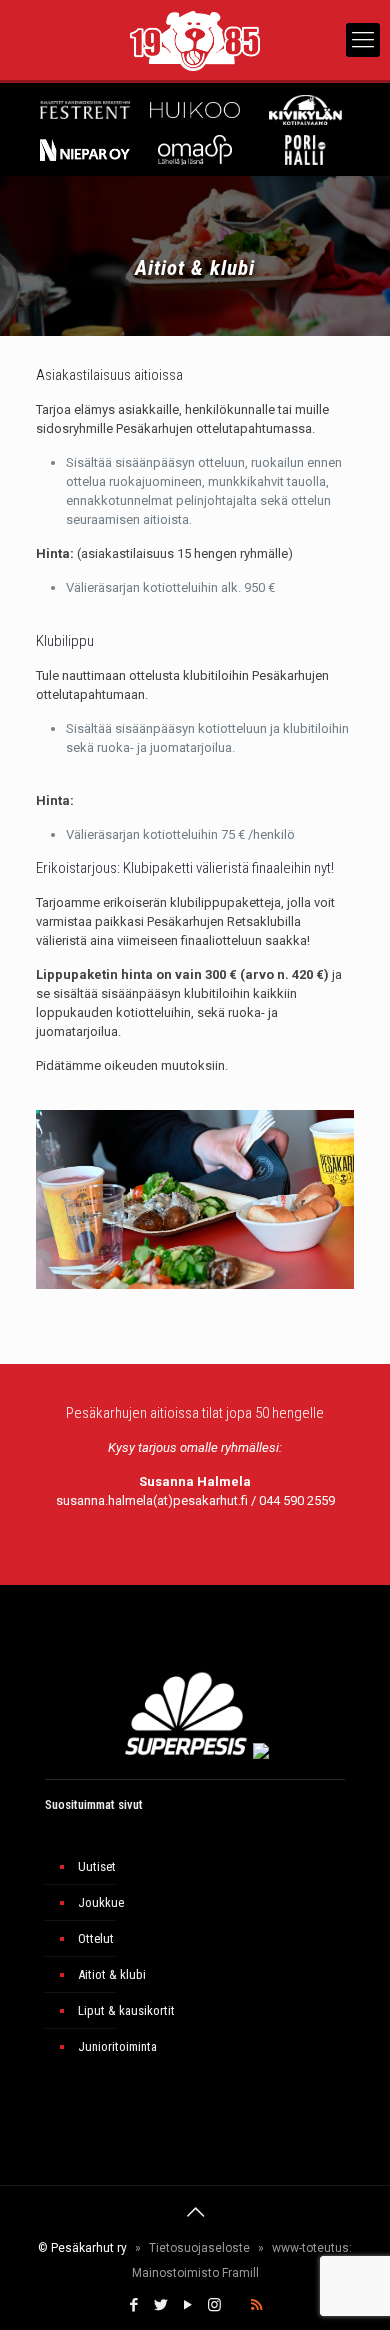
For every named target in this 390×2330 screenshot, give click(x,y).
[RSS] (256, 2305)
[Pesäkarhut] (195, 40)
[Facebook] (133, 2305)
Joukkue (101, 1902)
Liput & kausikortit (126, 2010)
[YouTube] (187, 2305)
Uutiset (97, 1866)
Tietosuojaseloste (199, 2248)
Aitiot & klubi (112, 1974)
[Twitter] (160, 2305)
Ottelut (96, 1938)
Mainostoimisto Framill (195, 2273)
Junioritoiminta (117, 2046)
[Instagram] (214, 2305)
